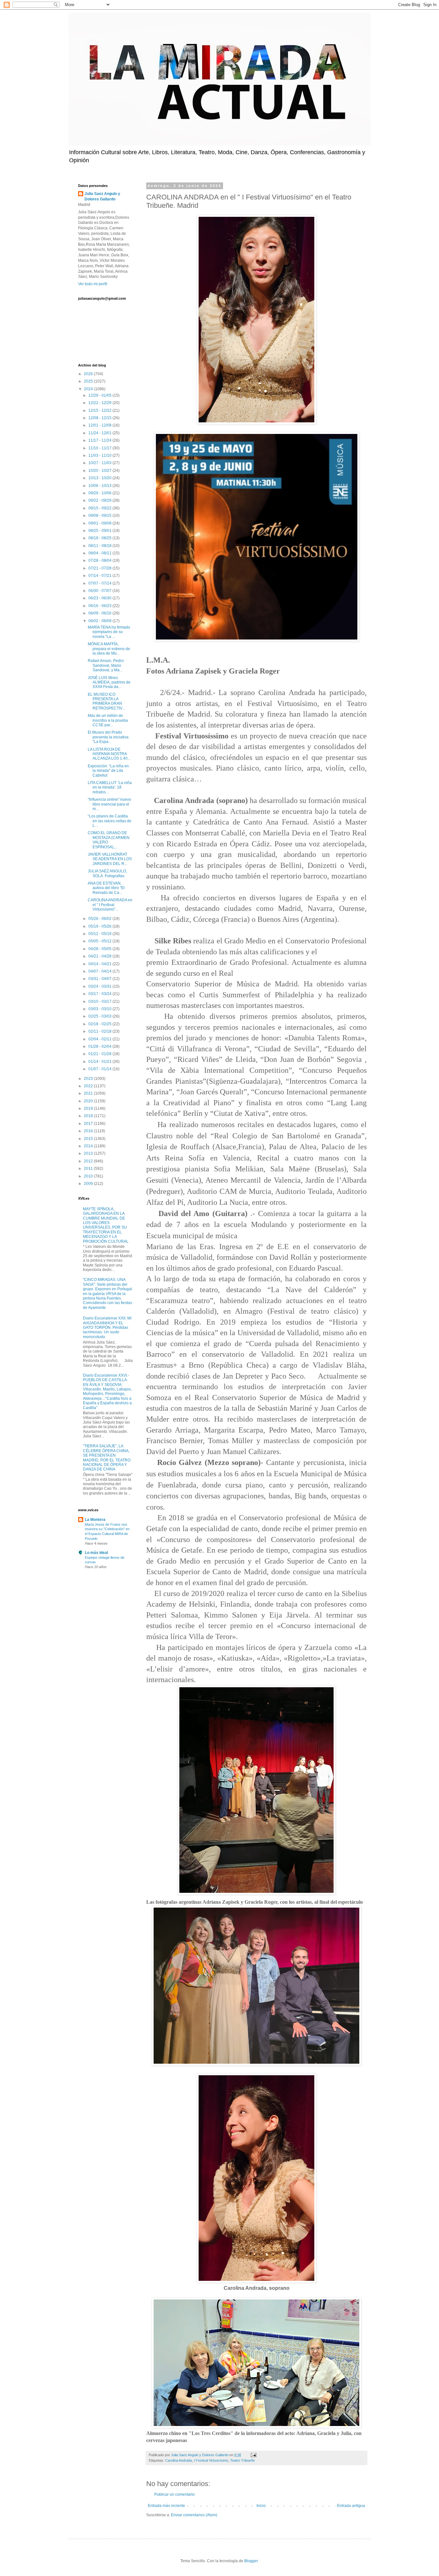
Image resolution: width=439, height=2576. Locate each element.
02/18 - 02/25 (100, 1024)
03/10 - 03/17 (100, 1001)
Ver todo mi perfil (93, 284)
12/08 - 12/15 (100, 418)
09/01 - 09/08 (100, 523)
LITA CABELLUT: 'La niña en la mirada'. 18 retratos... (110, 787)
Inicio (261, 2506)
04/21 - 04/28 (100, 956)
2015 (89, 1139)
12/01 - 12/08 (100, 425)
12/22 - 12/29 (100, 403)
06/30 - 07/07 (100, 591)
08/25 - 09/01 (100, 531)
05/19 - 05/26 (100, 926)
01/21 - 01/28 (100, 1054)
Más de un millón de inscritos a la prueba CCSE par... (108, 720)
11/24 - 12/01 (100, 433)
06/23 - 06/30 (100, 598)
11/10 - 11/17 (100, 448)
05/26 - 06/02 (100, 919)
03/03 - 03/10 (100, 1009)
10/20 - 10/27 (100, 471)
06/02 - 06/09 (100, 621)
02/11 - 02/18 (100, 1031)
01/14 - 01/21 (100, 1062)
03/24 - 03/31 (100, 986)
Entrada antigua (351, 2506)
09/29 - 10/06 (100, 493)
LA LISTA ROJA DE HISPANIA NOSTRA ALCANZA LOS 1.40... (109, 754)
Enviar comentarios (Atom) (194, 2515)
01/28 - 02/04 (100, 1046)
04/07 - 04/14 (100, 971)
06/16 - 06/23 (100, 606)
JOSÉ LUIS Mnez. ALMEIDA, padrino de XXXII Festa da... (109, 682)
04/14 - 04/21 (100, 964)
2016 (89, 1131)
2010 (89, 1176)
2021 (89, 1093)
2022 (89, 1086)
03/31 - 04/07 (100, 979)
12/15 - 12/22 (100, 410)
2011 (89, 1169)
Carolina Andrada (179, 2460)
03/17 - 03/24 (100, 994)
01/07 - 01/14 (100, 1069)
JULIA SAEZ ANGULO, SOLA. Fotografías (107, 873)
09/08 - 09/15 (100, 516)
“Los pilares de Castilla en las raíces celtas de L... (110, 821)
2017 (89, 1124)
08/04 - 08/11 (100, 553)
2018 (89, 1116)
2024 (89, 389)
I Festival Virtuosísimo (211, 2460)
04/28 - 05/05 (100, 949)
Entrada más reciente (166, 2506)
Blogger (251, 2561)
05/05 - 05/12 (100, 941)
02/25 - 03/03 (100, 1016)
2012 (89, 1161)
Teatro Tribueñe (242, 2460)
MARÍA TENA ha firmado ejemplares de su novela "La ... (109, 632)
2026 (89, 374)
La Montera (95, 1520)
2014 (89, 1146)
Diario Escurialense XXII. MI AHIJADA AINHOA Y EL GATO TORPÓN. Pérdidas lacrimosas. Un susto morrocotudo (107, 1328)
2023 (89, 1079)
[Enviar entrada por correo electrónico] (253, 2455)
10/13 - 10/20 (100, 478)
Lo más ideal (96, 1553)
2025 (89, 381)
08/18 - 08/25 (100, 538)
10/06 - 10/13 (100, 486)
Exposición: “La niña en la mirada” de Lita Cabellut (108, 771)
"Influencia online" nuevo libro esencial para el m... (109, 804)
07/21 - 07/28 (100, 568)
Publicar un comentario (175, 2494)
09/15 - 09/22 (100, 508)
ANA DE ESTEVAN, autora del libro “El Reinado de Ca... (106, 888)
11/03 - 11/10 (100, 455)
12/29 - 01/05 (100, 395)
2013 (89, 1153)
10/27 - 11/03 (100, 463)
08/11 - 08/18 (100, 546)
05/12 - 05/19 (100, 934)
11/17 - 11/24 (100, 440)
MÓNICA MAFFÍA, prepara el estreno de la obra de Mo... (109, 649)
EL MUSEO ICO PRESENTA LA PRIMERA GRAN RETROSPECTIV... (106, 701)
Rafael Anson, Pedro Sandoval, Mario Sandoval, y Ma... (106, 665)
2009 (89, 1184)
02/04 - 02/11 (100, 1039)
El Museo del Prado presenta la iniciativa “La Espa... (108, 737)
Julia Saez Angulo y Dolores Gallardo (102, 196)
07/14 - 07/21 (100, 576)
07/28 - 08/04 (100, 560)
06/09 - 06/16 (100, 613)
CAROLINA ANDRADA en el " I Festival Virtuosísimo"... (110, 905)
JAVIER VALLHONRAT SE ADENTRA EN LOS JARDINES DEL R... (110, 859)
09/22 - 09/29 (100, 500)
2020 (89, 1101)
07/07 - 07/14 (100, 583)
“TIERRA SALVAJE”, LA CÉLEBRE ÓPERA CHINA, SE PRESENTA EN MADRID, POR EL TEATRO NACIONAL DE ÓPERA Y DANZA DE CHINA (107, 1458)
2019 (89, 1108)
